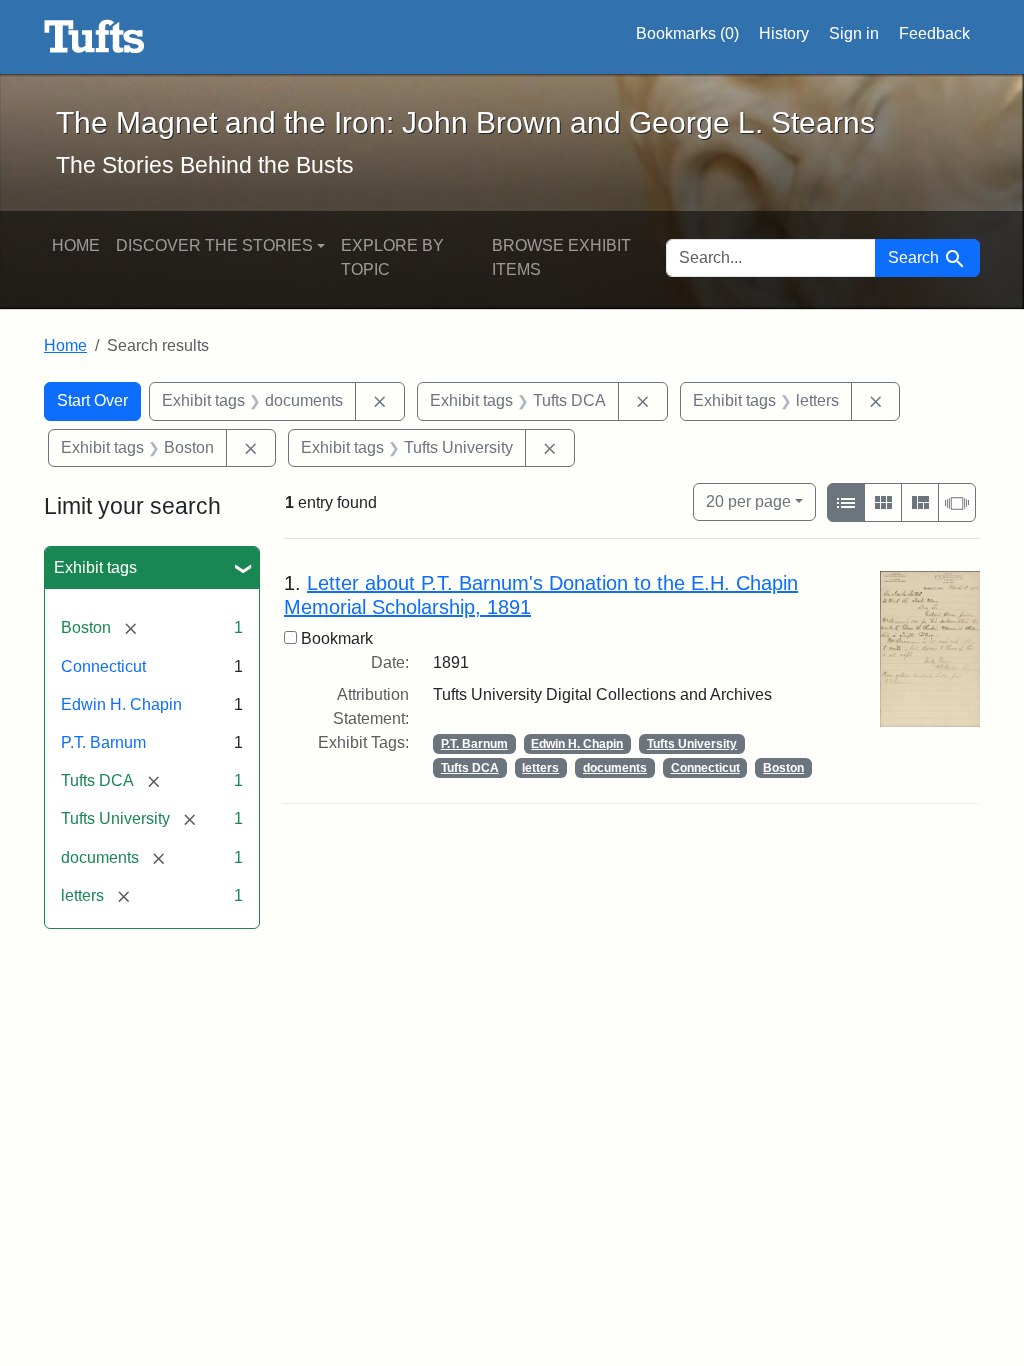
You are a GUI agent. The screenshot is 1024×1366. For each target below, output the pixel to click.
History (784, 33)
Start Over (92, 400)
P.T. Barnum (103, 742)
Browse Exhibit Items (561, 257)
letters (540, 768)
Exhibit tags (95, 567)
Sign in (854, 33)
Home (76, 245)
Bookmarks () (687, 33)
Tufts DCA (470, 768)
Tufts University (692, 744)
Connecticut (103, 666)
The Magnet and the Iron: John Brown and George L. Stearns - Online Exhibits (94, 37)
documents (615, 768)
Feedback (934, 33)
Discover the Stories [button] (214, 245)
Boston (783, 768)
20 (748, 501)
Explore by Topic (392, 257)
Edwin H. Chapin (121, 704)
